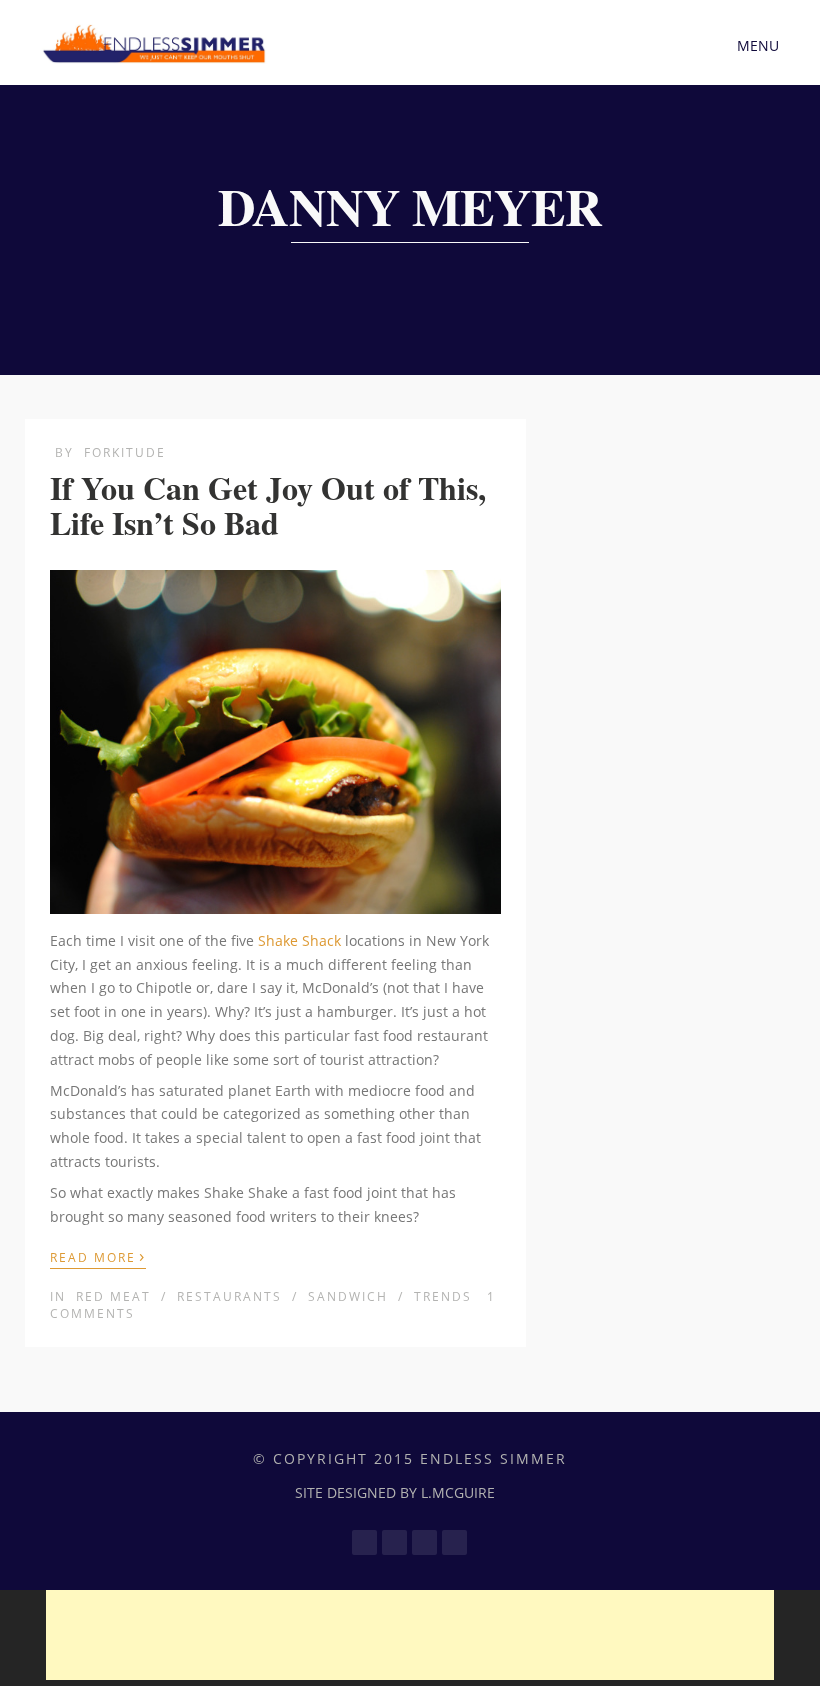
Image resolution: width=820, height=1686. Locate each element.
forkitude (125, 452)
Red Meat (113, 1296)
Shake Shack (299, 940)
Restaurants (229, 1296)
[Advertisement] (410, 1635)
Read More (98, 1256)
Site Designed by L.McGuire (395, 1492)
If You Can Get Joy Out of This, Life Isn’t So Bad (268, 505)
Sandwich (348, 1296)
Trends (443, 1296)
